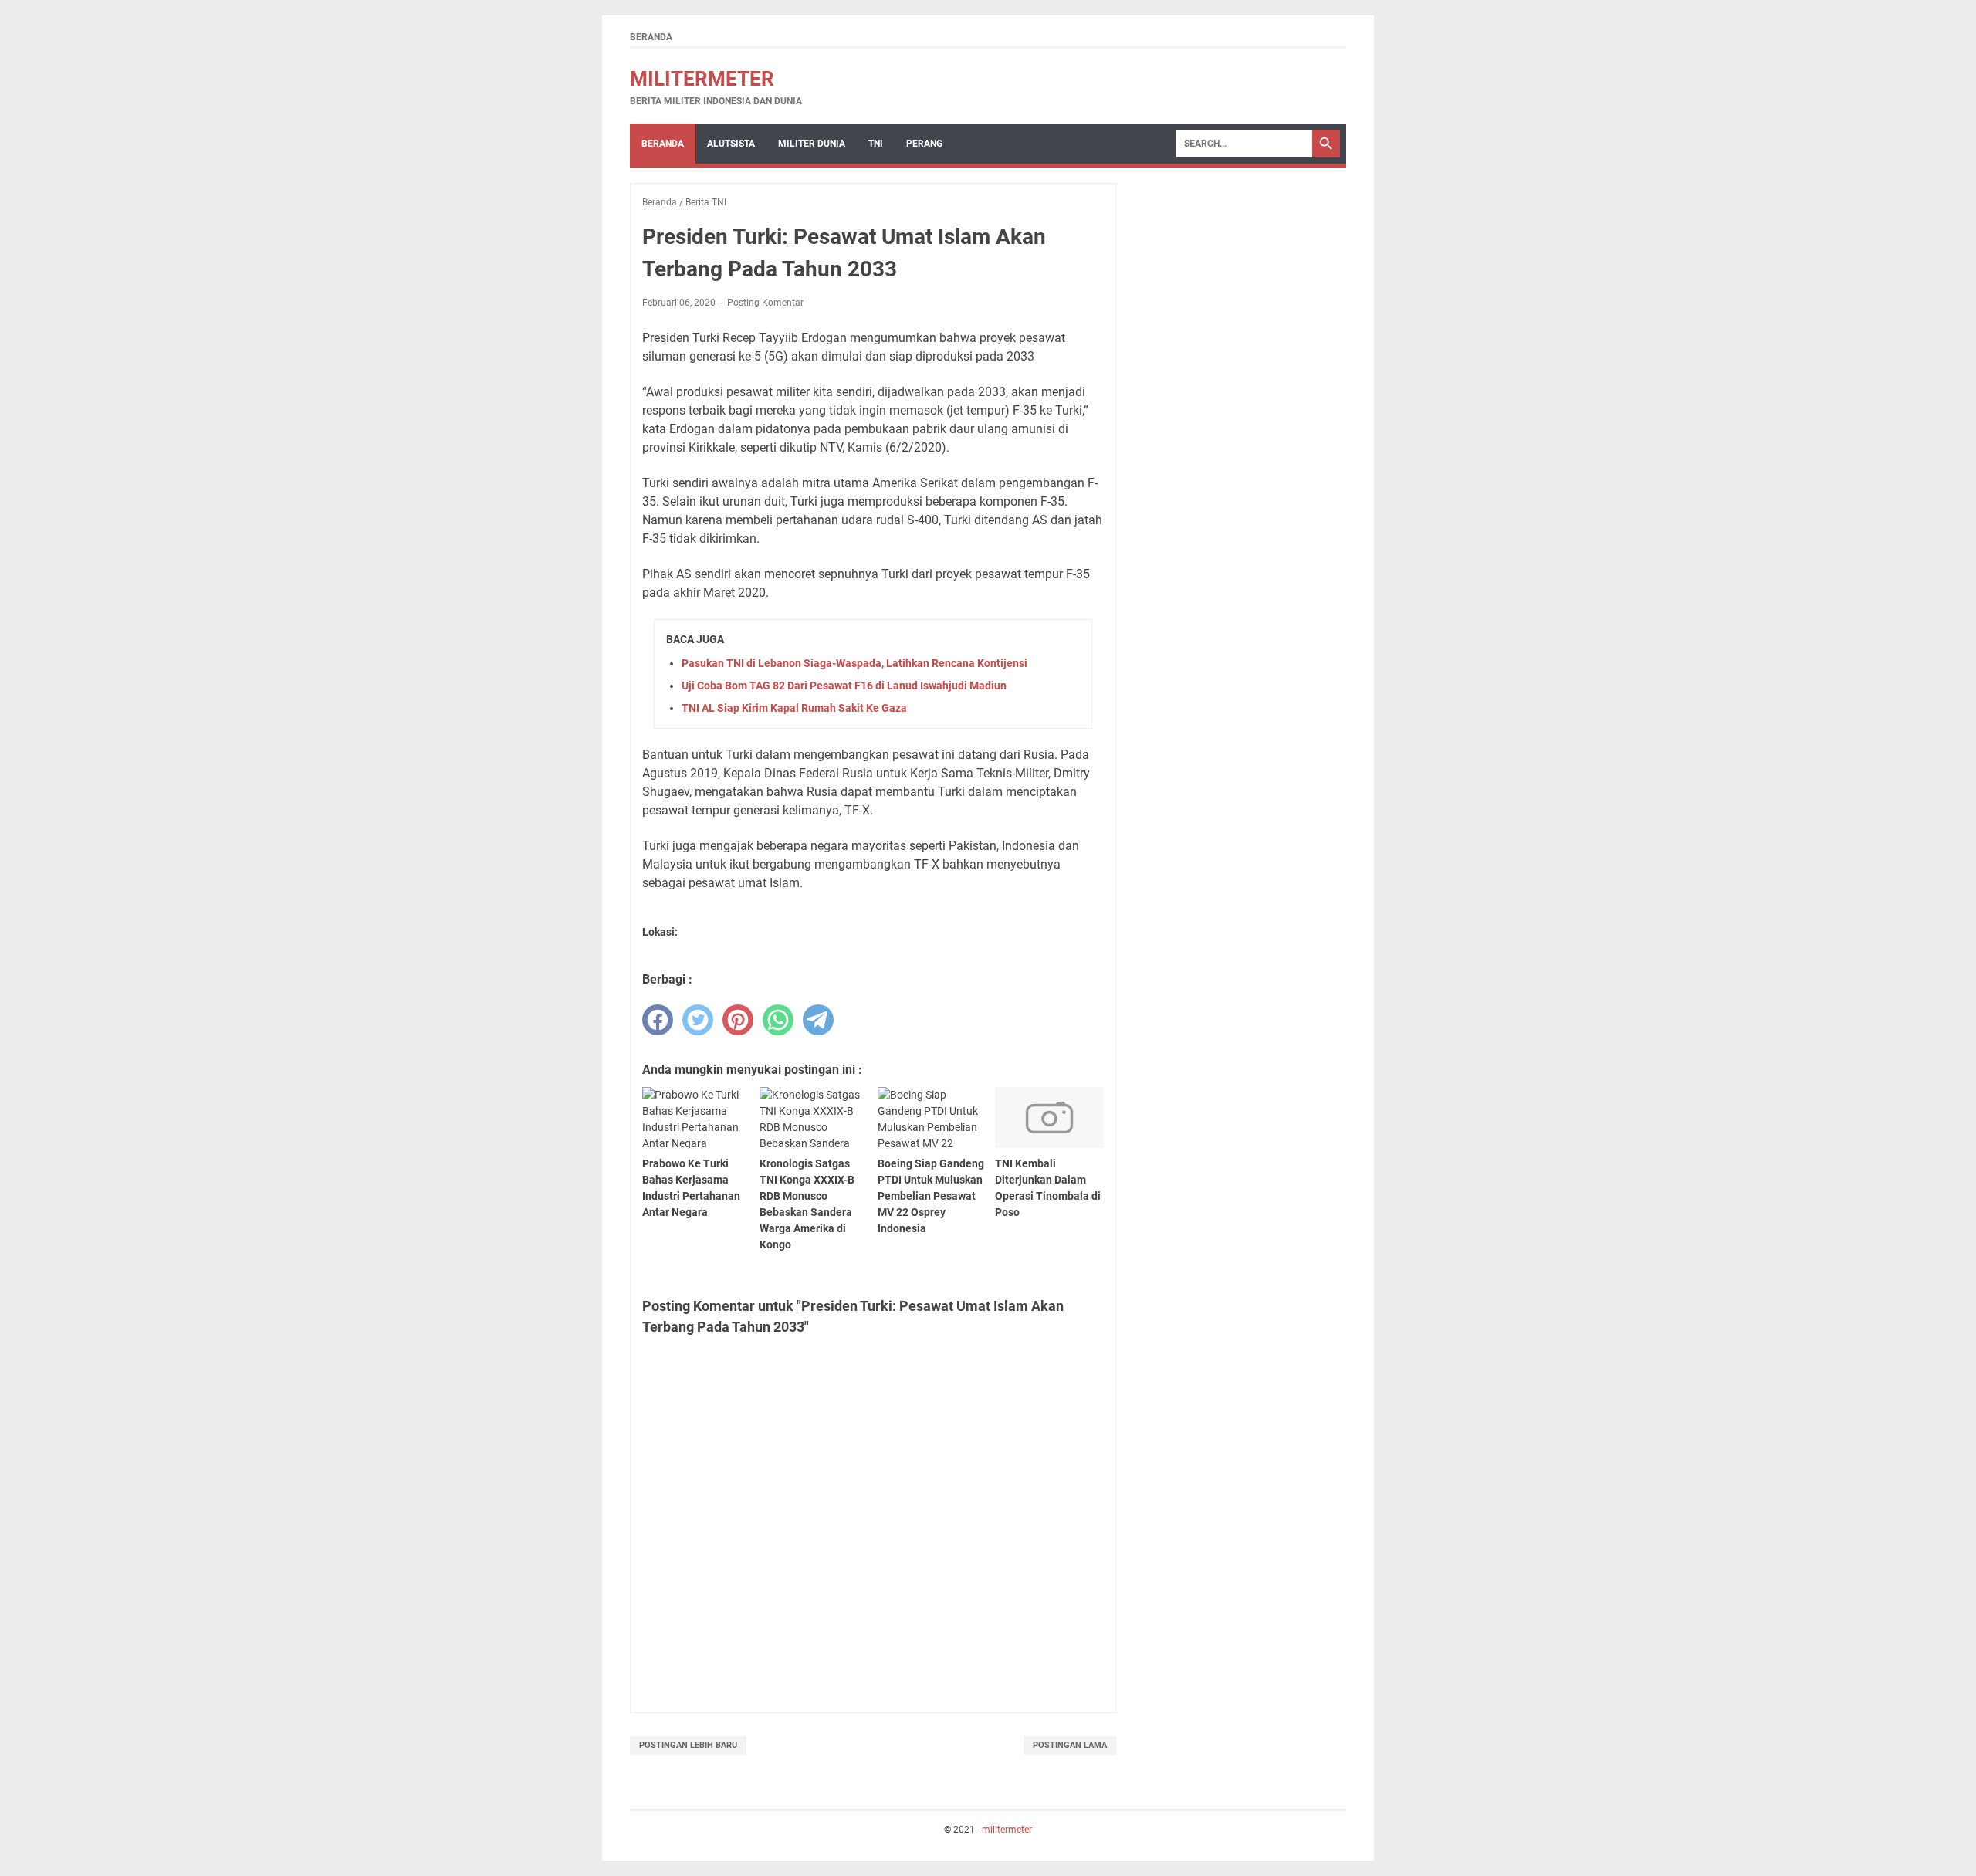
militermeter (702, 79)
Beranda (651, 37)
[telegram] (818, 1020)
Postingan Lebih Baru (688, 1745)
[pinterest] (738, 1020)
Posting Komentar (765, 303)
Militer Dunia (812, 144)
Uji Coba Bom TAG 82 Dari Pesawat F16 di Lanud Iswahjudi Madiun (844, 686)
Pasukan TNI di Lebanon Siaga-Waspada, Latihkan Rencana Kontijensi (854, 663)
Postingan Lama (1070, 1745)
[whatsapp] (778, 1020)
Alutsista (731, 144)
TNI (876, 144)
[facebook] (658, 1020)
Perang (924, 144)
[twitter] (698, 1020)
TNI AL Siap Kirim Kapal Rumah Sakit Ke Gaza (794, 708)
